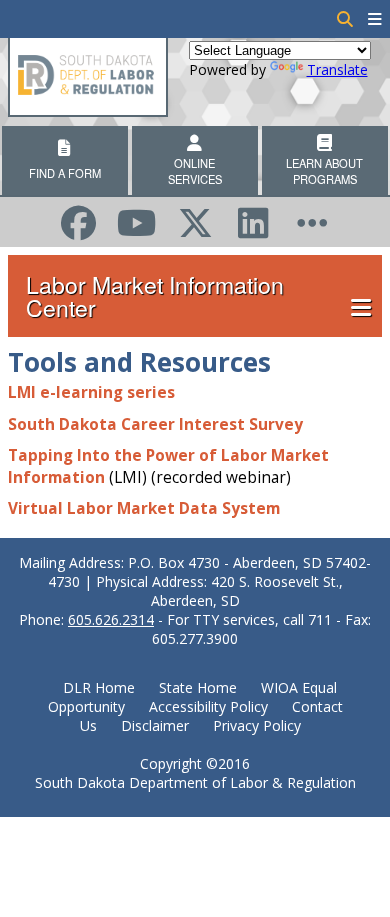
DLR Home (99, 687)
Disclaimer (155, 725)
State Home (198, 687)
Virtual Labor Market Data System (144, 508)
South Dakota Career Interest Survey (155, 424)
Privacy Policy (257, 725)
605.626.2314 (111, 619)
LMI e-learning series (91, 392)
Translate (337, 69)
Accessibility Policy (208, 706)
